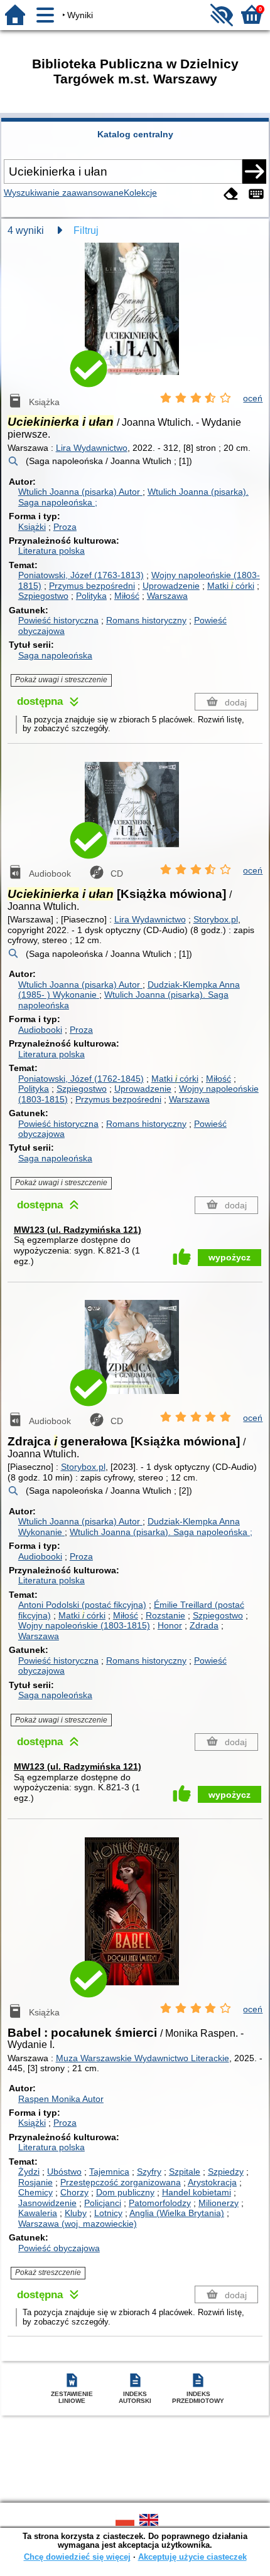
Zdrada (204, 1625)
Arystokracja (212, 2182)
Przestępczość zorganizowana (121, 2182)
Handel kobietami (197, 2192)
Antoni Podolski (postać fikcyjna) (82, 1605)
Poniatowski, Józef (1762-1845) (81, 1079)
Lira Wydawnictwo (92, 448)
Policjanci (103, 2203)
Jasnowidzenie (47, 2203)
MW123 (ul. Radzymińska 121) (78, 1230)
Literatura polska (51, 551)
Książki (32, 527)
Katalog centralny (135, 134)
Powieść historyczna (58, 620)
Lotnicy (108, 2213)
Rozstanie (165, 1615)
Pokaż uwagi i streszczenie (61, 680)
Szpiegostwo (43, 596)
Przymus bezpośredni (92, 586)
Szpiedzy (226, 2172)
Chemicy (35, 2192)
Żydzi (29, 2172)
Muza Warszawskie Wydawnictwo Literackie (143, 2058)
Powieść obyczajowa (59, 2248)
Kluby (76, 2213)
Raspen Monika (61, 2099)
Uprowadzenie (171, 586)
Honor (170, 1625)
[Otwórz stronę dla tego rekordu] (135, 318)
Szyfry (149, 2172)
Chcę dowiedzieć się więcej (77, 2557)
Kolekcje (140, 193)
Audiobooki (40, 1030)
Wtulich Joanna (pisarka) (79, 492)
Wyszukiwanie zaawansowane (64, 193)
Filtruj (86, 230)
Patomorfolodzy (160, 2203)
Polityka (91, 596)
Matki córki (231, 586)
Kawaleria (38, 2213)
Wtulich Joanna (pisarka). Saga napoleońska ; (161, 1532)
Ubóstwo (64, 2172)
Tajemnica (109, 2172)
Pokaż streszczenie (48, 2272)
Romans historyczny (146, 620)
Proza (65, 527)
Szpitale (185, 2172)
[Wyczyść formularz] (231, 194)
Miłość (127, 596)
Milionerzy (219, 2203)
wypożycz (229, 1257)
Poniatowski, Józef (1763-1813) (81, 575)
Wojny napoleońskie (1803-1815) (84, 1625)
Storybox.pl (216, 919)
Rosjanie (35, 2182)
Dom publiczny (125, 2192)
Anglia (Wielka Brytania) (177, 2213)
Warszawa (167, 596)
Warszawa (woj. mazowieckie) (78, 2224)
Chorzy (74, 2192)
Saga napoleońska (55, 655)
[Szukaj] (254, 171)
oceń (253, 398)
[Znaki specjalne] (256, 194)
